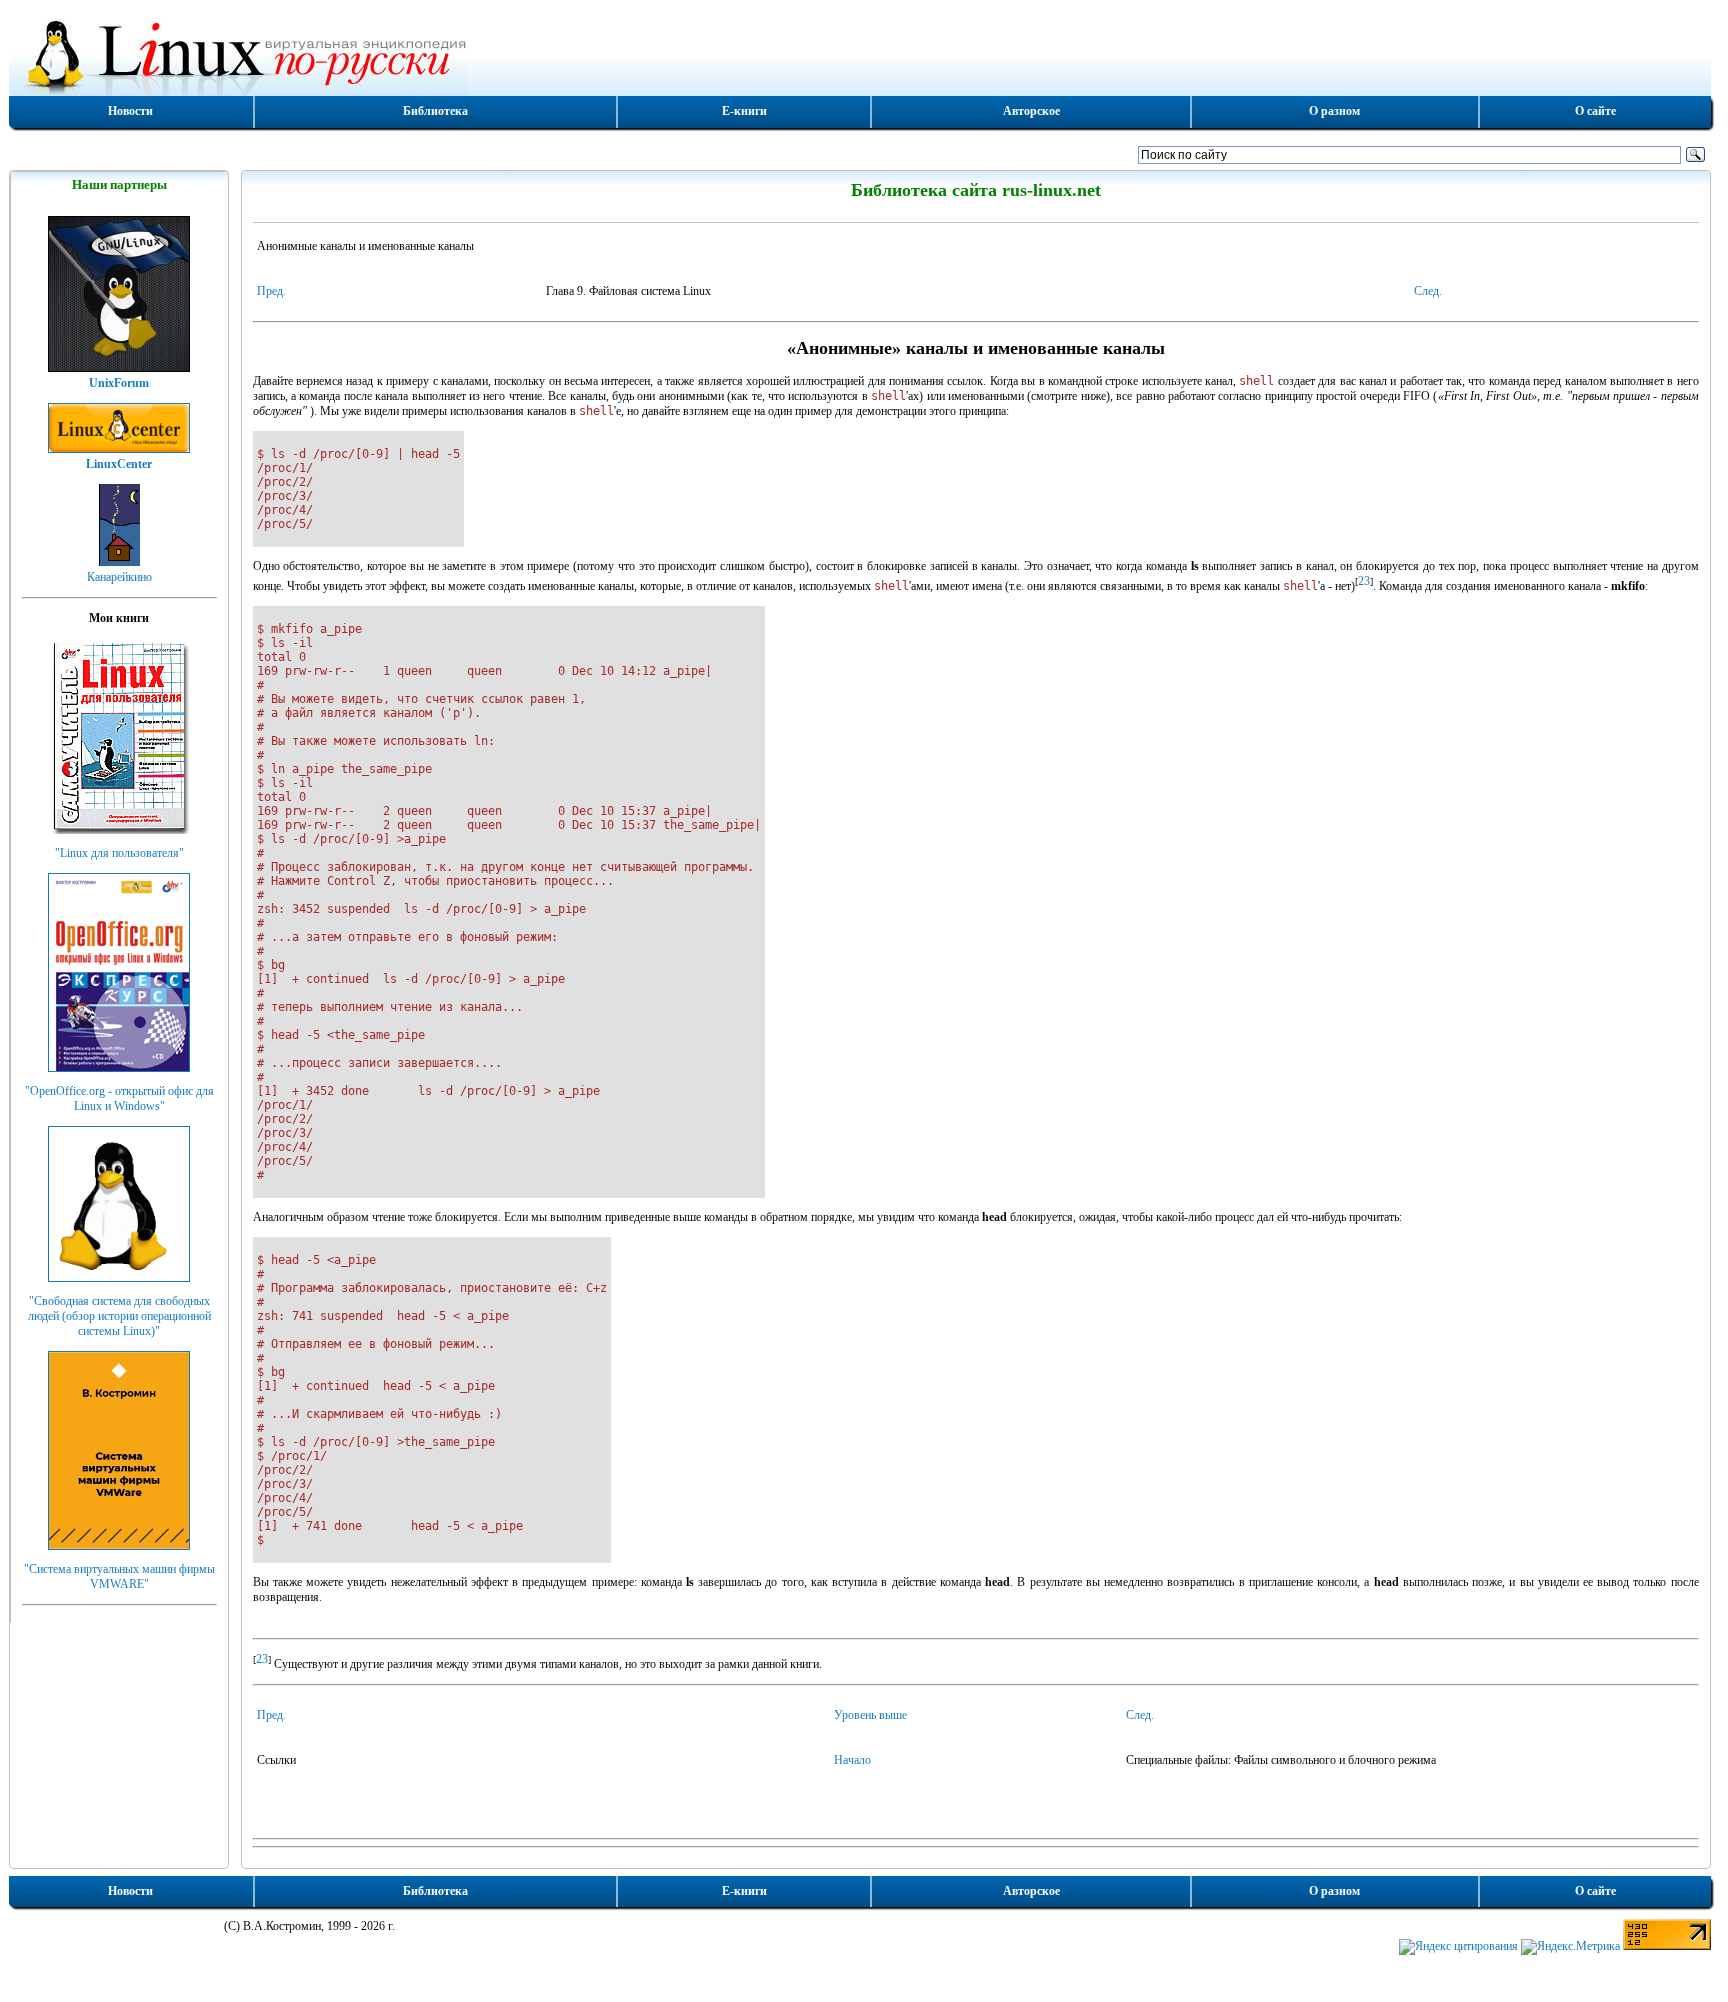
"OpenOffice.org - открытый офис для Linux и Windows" (119, 1098)
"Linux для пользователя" (119, 853)
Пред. (271, 291)
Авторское (1031, 111)
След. (1428, 291)
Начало (852, 1760)
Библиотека (435, 111)
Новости (130, 111)
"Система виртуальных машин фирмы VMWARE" (119, 1576)
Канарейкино (119, 577)
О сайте (1595, 111)
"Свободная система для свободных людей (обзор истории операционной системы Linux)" (119, 1316)
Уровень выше (870, 1715)
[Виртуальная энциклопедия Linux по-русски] (860, 54)
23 (1364, 581)
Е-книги (744, 111)
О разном (1334, 111)
